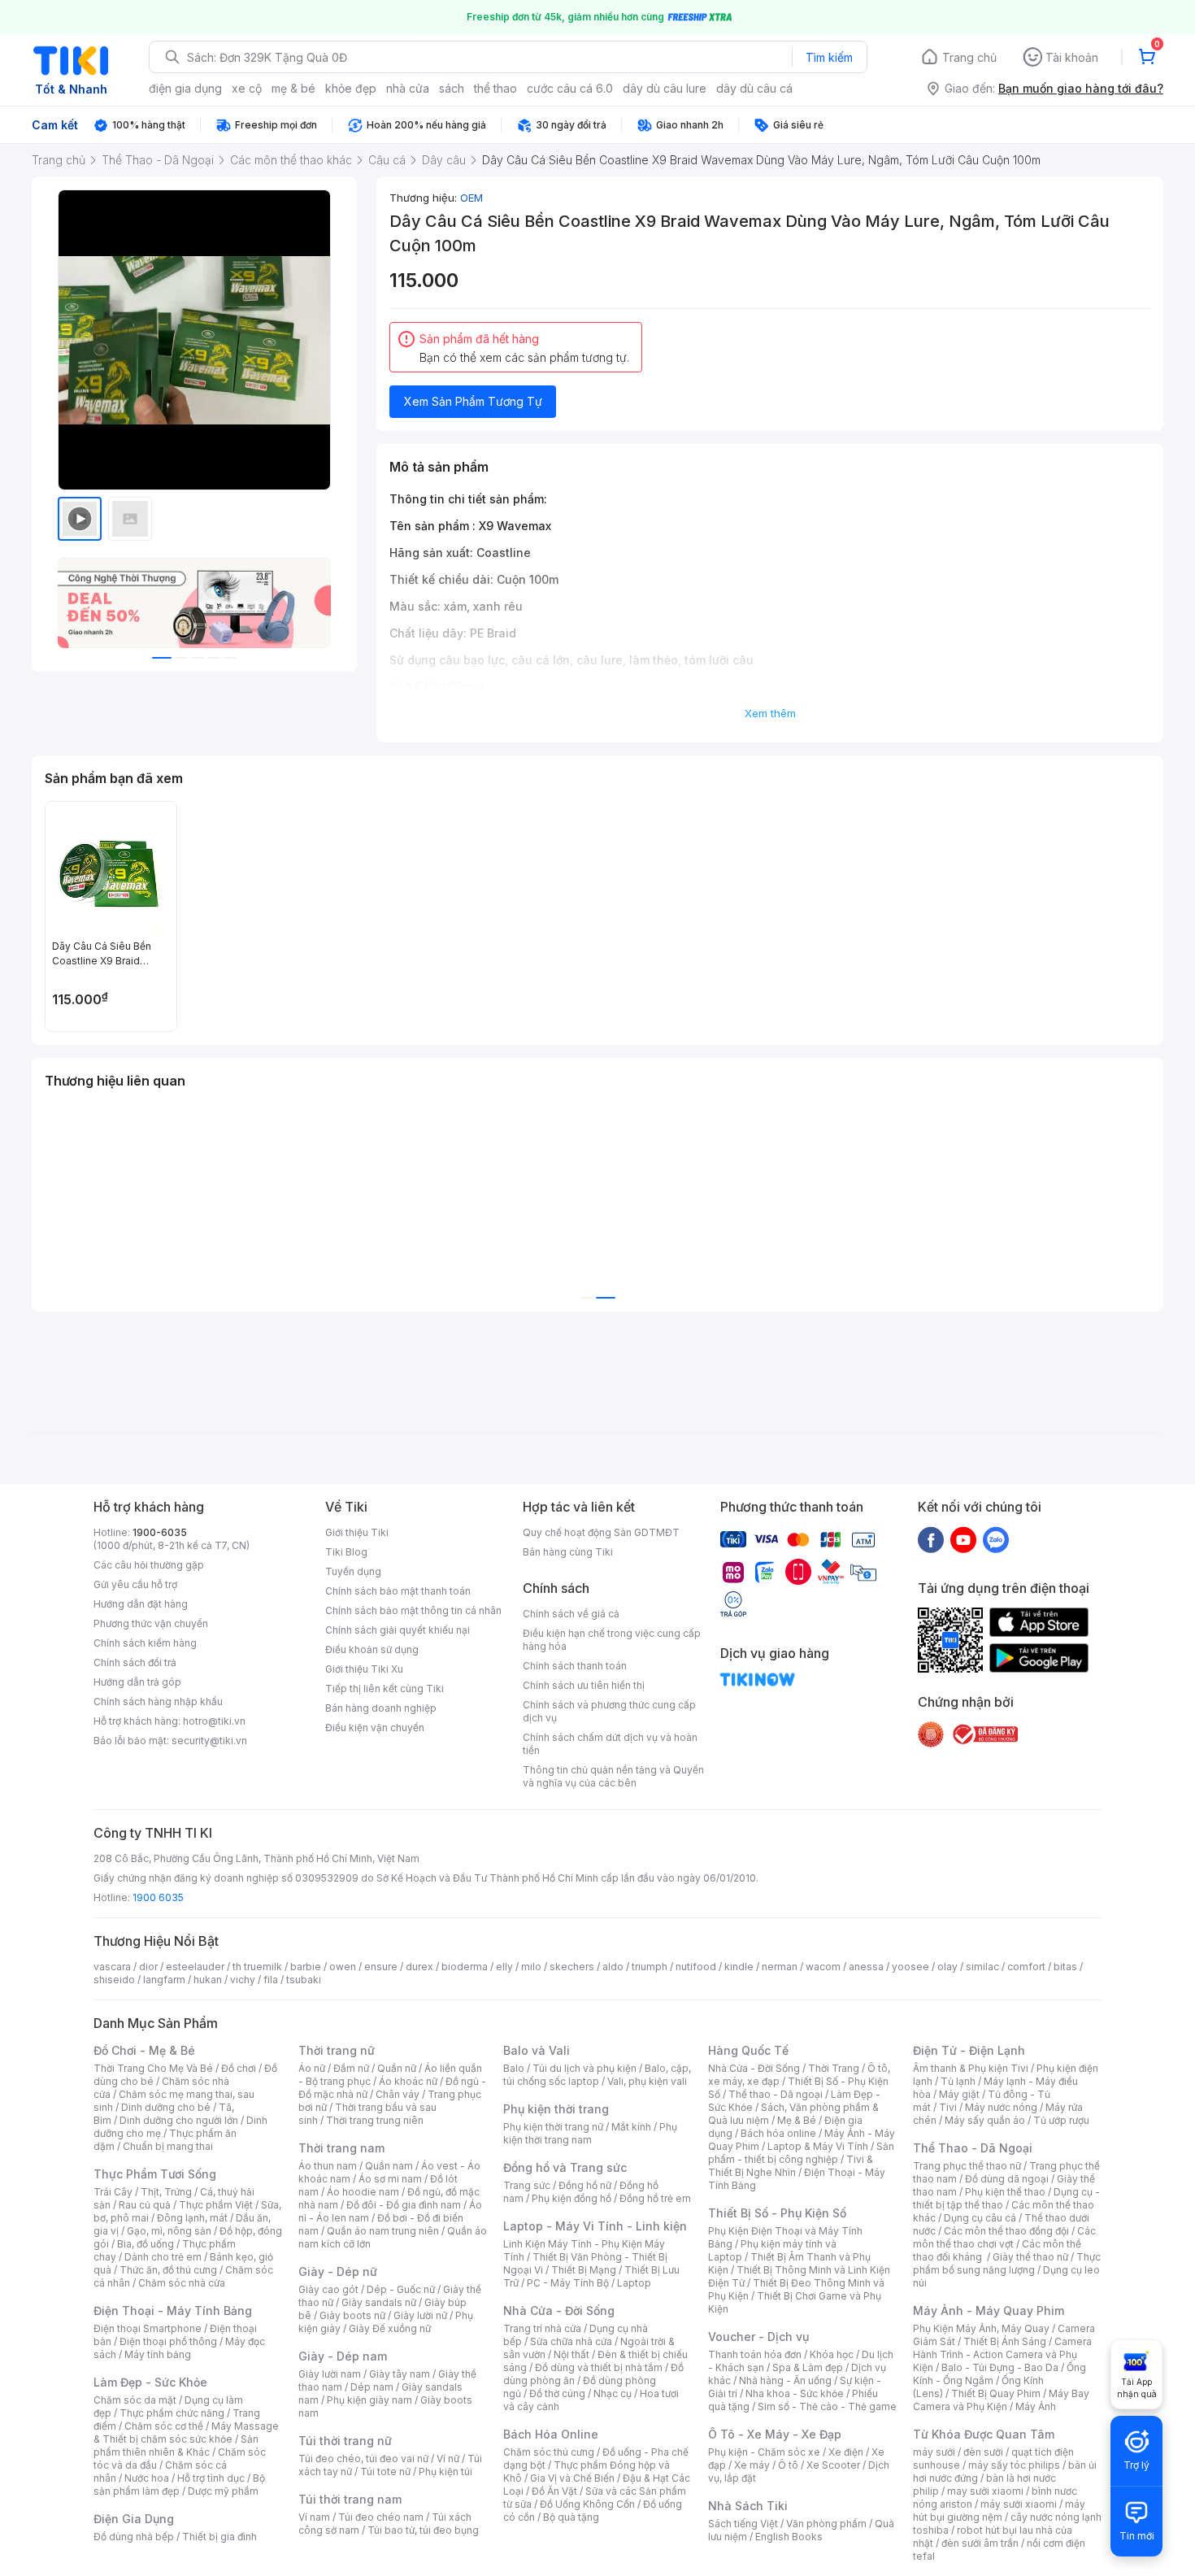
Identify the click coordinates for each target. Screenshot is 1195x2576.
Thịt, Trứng (166, 2192)
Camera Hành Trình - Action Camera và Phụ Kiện (1002, 2354)
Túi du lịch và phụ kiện (584, 2068)
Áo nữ (312, 2068)
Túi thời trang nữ (345, 2441)
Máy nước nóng (1001, 2107)
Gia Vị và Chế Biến (572, 2478)
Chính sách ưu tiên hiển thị (584, 1685)
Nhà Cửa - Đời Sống (559, 2311)
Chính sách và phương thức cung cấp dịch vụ (609, 1711)
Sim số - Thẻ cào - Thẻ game (827, 2406)
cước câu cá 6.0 (570, 88)
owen (343, 1967)
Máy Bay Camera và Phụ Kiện (1001, 2400)
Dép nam (372, 2387)
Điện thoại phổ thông (168, 2341)
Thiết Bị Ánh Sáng (1005, 2341)
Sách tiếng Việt (743, 2524)
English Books (789, 2537)
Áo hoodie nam (363, 2192)
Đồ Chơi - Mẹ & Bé (144, 2050)
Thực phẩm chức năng (172, 2413)
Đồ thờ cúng (557, 2393)
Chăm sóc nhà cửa (182, 2283)
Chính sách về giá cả (571, 1614)
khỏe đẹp (351, 88)
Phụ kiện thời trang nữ (553, 2127)
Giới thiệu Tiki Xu (364, 1669)
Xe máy (752, 2465)
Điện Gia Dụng (134, 2519)
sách (452, 88)
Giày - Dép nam (343, 2356)
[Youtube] (963, 1539)
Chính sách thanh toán (575, 1666)
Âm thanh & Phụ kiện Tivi (971, 2068)
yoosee (910, 1967)
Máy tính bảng (158, 2354)
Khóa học (832, 2354)
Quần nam (389, 2166)
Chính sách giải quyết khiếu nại (398, 1630)
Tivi (948, 2107)
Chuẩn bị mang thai (168, 2146)
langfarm (164, 1980)
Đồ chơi (239, 2068)
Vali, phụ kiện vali (647, 2081)
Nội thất (571, 2354)
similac (982, 1967)
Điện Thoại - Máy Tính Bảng (173, 2311)
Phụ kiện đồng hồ (571, 2198)
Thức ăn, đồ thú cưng (168, 2270)
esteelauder (195, 1967)
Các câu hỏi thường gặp (149, 1565)
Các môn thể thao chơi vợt (1004, 2237)
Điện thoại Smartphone (148, 2328)
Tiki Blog (346, 1552)
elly (504, 1967)
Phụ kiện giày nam (369, 2400)
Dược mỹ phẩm (223, 2491)
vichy (243, 1980)
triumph (650, 1967)
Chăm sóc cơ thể (164, 2426)
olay (947, 1967)
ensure (381, 1967)
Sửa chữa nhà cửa (571, 2341)
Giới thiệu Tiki (357, 1532)
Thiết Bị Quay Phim (996, 2393)
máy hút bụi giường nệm (999, 2511)
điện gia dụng (185, 88)
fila (271, 1980)
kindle (739, 1967)
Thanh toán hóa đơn (755, 2354)
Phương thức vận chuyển (151, 1623)
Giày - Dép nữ (338, 2271)
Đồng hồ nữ (585, 2185)
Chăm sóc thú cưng (549, 2452)
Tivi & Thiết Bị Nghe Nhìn (791, 2166)
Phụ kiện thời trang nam (590, 2133)
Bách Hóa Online (551, 2434)
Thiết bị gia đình (219, 2537)
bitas (1065, 1967)
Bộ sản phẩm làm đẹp (179, 2485)
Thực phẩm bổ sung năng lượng (1007, 2263)
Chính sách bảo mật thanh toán (398, 1591)
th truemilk (257, 1967)
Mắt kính (631, 2127)
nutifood (696, 1967)
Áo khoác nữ (408, 2081)
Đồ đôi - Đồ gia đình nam (404, 2205)
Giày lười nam (330, 2374)
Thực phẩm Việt (216, 2205)
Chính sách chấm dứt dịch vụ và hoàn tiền (610, 1744)
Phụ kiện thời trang (556, 2109)
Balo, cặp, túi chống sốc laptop (597, 2075)
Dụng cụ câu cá (980, 2218)
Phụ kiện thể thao (1005, 2192)
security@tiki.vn (209, 1741)
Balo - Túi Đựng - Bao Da (1000, 2367)
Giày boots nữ (352, 2315)
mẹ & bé (293, 88)
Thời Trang (834, 2068)
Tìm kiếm (829, 57)
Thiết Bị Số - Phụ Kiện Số (777, 2213)
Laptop (634, 2283)
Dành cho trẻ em (163, 2257)
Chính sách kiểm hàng (145, 1643)
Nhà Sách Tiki (748, 2506)
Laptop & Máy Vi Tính (818, 2146)
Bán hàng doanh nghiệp (381, 1708)
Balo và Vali (537, 2050)
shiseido (114, 1980)
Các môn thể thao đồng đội (1006, 2231)
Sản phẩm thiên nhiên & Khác (176, 2445)
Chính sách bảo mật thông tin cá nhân (413, 1610)
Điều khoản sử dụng (372, 1649)
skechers (572, 1967)
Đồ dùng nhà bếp (134, 2537)
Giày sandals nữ (379, 2302)
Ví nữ (448, 2459)
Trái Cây (113, 2192)
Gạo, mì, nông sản (169, 2231)
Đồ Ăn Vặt (554, 2491)
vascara (112, 1967)
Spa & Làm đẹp (808, 2367)
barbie (306, 1967)
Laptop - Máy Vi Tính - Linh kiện (595, 2226)
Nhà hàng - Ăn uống (785, 2380)
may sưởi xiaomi (985, 2491)
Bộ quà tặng (571, 2517)
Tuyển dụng (353, 1571)
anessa (866, 1967)
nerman (780, 1967)
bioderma (465, 1967)
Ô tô (788, 2465)
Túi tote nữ (385, 2472)
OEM (471, 198)
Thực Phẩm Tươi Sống (155, 2174)
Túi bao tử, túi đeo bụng (423, 2530)
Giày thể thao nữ (1030, 2257)
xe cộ (247, 88)
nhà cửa (408, 88)
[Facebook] (931, 1539)
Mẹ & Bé (797, 2120)
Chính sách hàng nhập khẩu (158, 1701)
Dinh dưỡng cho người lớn (179, 2120)
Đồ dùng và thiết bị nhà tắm (599, 2367)
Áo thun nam (328, 2166)
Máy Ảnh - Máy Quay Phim (989, 2311)
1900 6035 (158, 1897)
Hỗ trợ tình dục (211, 2478)
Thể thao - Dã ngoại (776, 2094)
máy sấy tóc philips (1014, 2465)
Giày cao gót (328, 2289)
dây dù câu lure (665, 88)
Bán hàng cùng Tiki (568, 1552)
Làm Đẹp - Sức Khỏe (150, 2382)
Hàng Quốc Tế (748, 2050)
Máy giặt (959, 2094)
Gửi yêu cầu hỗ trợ (135, 1584)
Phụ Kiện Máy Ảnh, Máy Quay (981, 2328)
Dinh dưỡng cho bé (166, 2107)
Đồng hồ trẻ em (655, 2198)
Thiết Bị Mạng (584, 2270)
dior (148, 1967)
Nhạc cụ (613, 2393)
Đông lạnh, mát (192, 2218)
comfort (1026, 1967)
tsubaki (304, 1980)
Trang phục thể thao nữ (967, 2166)
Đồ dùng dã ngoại (1007, 2179)
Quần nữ (397, 2068)
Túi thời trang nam (350, 2499)
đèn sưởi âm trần (980, 2543)
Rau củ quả (145, 2205)
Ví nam (314, 2517)
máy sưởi (934, 2452)
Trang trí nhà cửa (542, 2328)
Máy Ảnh (1036, 2406)
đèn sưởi (983, 2452)
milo (531, 1967)
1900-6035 (160, 1532)
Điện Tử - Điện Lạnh (969, 2050)
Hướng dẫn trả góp (137, 1682)
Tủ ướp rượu (1061, 2120)
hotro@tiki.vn (214, 1721)
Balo (514, 2068)
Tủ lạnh (958, 2081)
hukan (208, 1980)
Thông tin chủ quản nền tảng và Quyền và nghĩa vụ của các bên (613, 1776)
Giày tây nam (400, 2374)
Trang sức (527, 2185)
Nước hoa (147, 2478)
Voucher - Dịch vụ (758, 2337)
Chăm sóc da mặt (135, 2400)
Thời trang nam (341, 2148)
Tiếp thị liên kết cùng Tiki (385, 1688)
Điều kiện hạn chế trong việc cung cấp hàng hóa (612, 1640)
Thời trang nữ (337, 2050)
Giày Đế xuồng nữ (390, 2328)
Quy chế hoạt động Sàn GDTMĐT (601, 1532)
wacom (823, 1967)
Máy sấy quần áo (985, 2120)
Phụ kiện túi (445, 2472)
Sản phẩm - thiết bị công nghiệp (801, 2153)
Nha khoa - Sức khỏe (795, 2393)
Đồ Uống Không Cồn (587, 2504)
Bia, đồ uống (146, 2244)
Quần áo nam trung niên (383, 2231)
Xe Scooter (833, 2465)
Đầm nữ (351, 2068)
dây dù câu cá (754, 88)
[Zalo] (996, 1539)
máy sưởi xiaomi (1019, 2504)
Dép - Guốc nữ (401, 2289)
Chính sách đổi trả (135, 1662)
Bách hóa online (778, 2133)
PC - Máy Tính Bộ (568, 2283)
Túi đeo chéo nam (381, 2517)
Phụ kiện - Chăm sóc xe (764, 2452)
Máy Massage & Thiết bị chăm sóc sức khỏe (186, 2432)
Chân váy (398, 2094)
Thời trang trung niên (375, 2120)
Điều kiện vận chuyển (375, 1727)
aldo (613, 1967)
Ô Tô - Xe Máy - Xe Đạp (775, 2434)
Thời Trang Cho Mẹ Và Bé (153, 2068)
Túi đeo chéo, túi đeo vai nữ (363, 2459)
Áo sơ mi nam (390, 2179)
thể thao (495, 88)
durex (419, 1967)
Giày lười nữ (420, 2315)
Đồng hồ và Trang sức (565, 2167)
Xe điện (846, 2452)
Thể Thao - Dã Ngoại (973, 2148)
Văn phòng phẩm (826, 2524)
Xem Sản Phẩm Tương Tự (473, 401)
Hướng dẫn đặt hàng (141, 1604)
